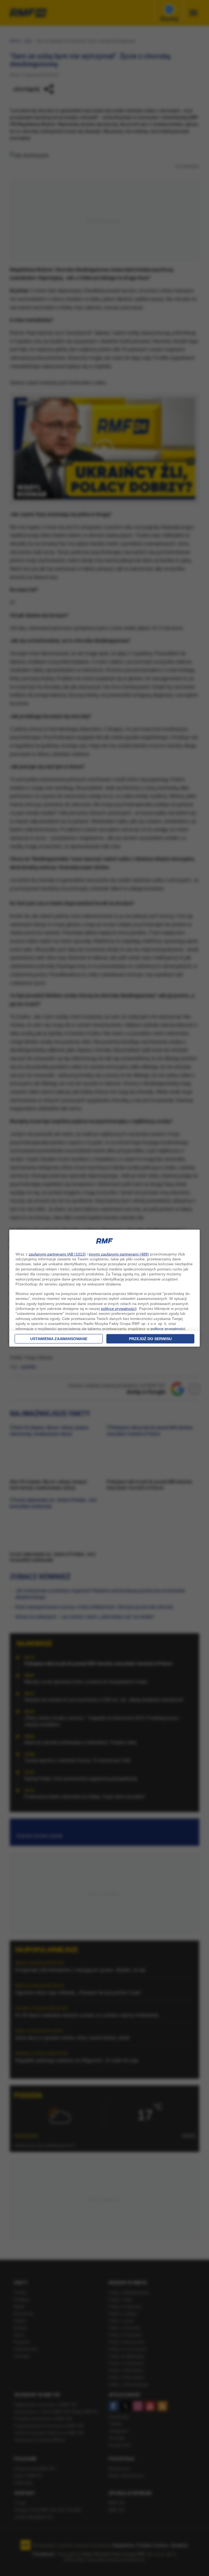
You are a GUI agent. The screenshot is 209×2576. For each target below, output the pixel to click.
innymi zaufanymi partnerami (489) (119, 1254)
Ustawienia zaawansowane (59, 1339)
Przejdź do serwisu (150, 1339)
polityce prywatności (118, 1309)
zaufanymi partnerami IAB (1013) (57, 1254)
